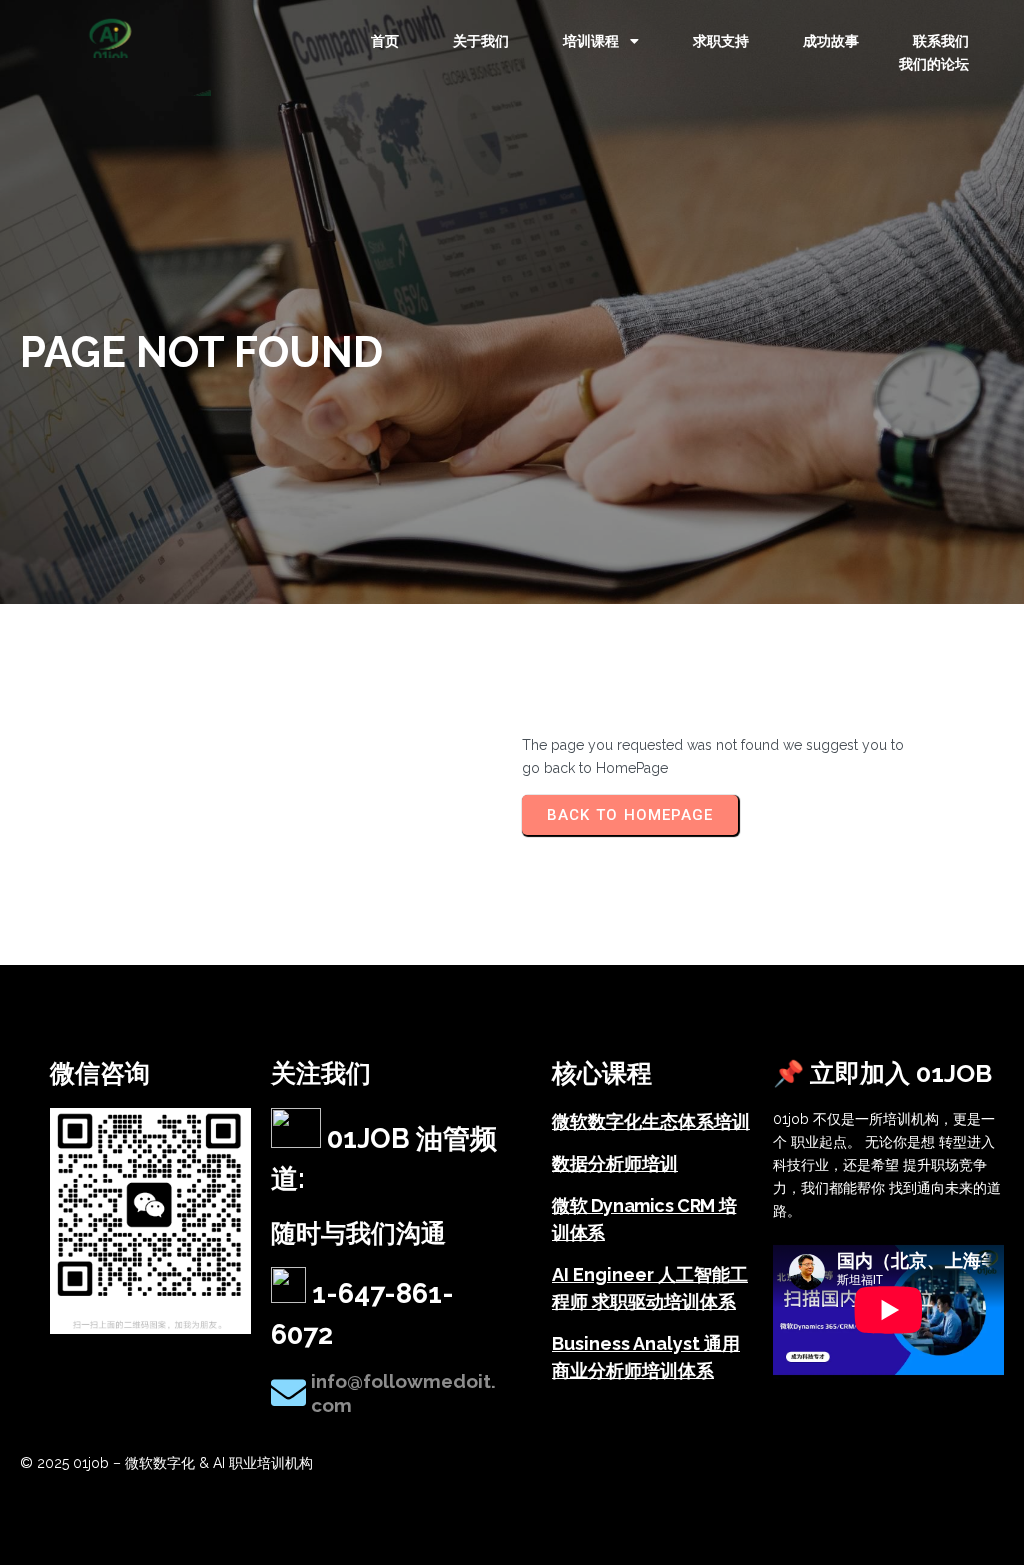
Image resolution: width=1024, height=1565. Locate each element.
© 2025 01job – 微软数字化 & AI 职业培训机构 (166, 1463)
